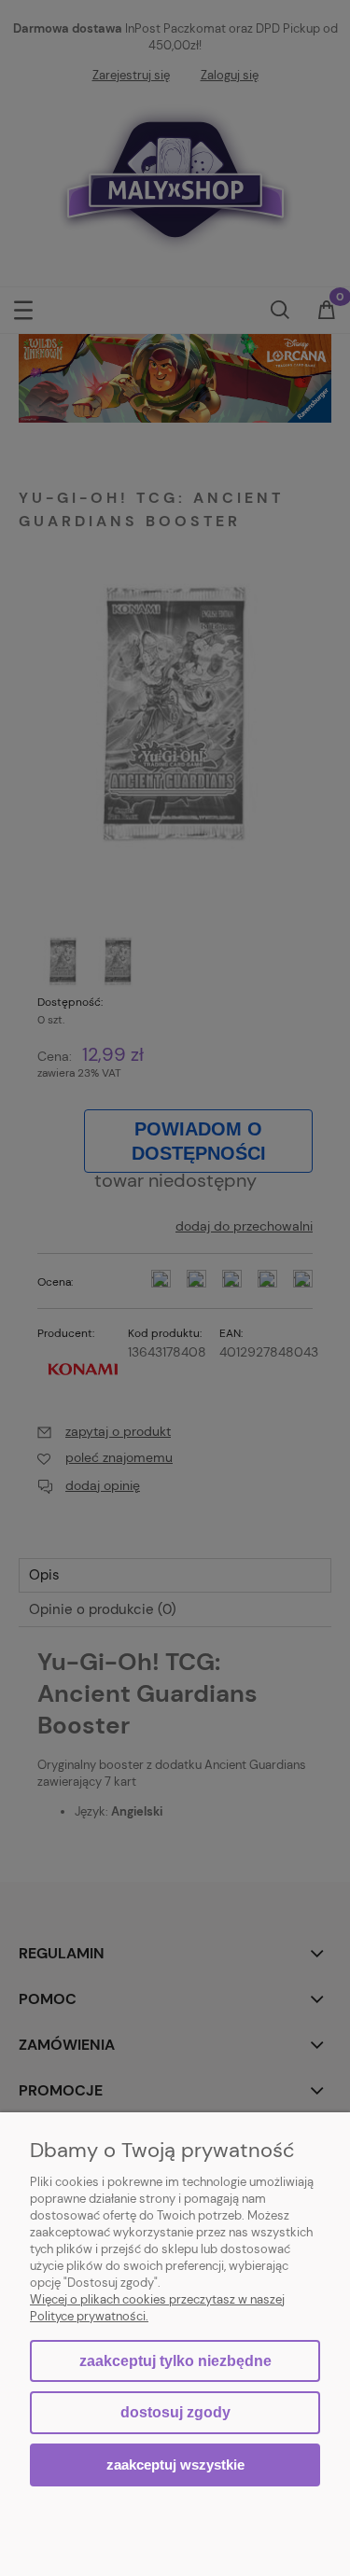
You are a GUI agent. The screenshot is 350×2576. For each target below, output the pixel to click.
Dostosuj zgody (175, 2412)
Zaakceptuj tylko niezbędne (175, 2361)
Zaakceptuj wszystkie (175, 2465)
